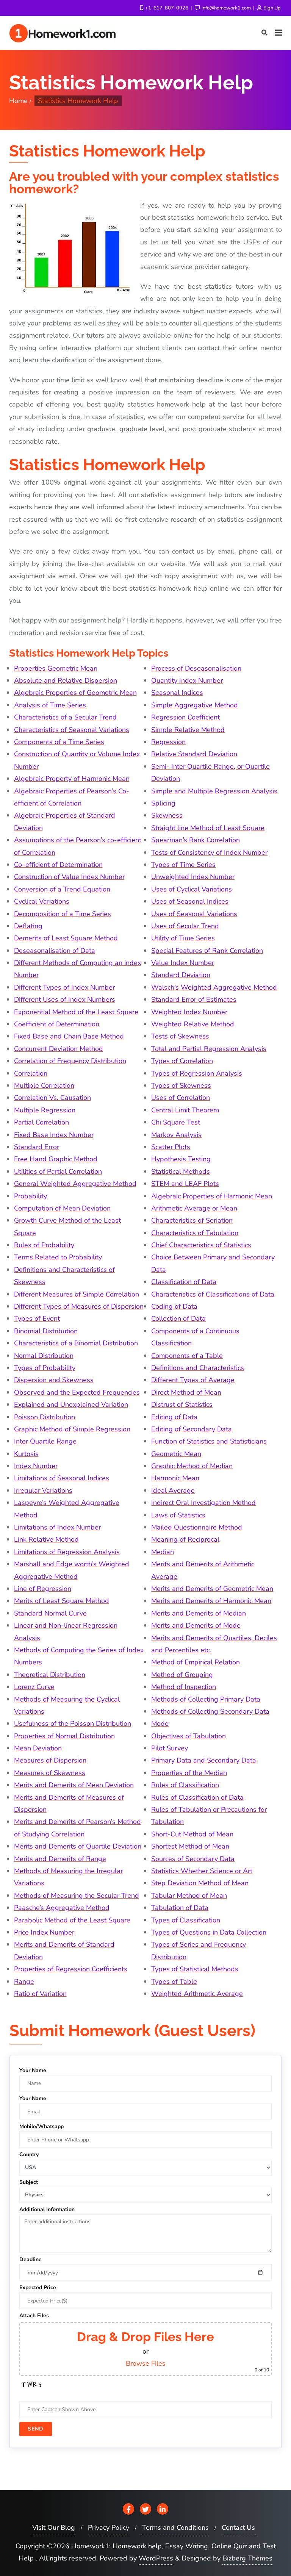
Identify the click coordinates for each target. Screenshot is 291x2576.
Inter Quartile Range (45, 1441)
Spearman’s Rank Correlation (196, 840)
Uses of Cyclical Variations (192, 889)
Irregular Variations (43, 1491)
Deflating (28, 926)
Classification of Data (184, 1282)
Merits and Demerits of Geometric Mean (212, 1589)
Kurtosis (26, 1454)
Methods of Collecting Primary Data (206, 1699)
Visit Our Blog (54, 2528)
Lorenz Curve (34, 1687)
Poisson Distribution (45, 1417)
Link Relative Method (46, 1539)
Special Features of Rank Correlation (207, 951)
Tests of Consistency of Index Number (209, 852)
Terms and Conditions (175, 2528)
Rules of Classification (185, 1785)
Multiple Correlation (44, 1085)
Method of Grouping (182, 1675)
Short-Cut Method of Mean (192, 1834)
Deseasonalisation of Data (55, 951)
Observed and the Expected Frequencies (77, 1392)
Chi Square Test (176, 1122)
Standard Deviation (181, 975)
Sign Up (271, 8)
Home (18, 101)
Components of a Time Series (59, 742)
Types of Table (174, 1982)
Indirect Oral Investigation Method (203, 1503)
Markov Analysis (176, 1135)
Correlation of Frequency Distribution (70, 1061)
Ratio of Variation (40, 1994)
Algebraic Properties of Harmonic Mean (212, 1196)
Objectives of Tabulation (189, 1736)
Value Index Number (183, 963)
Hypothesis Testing (181, 1159)
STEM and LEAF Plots (185, 1184)
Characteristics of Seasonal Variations (72, 730)
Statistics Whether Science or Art (202, 1871)
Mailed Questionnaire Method (197, 1527)
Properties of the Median (189, 1773)
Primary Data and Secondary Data (204, 1760)
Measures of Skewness (50, 1773)
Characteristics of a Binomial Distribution (76, 1343)
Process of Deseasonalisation (196, 668)
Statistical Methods (181, 1171)
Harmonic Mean (175, 1478)
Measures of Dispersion (50, 1760)
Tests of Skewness (180, 1036)
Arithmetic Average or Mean (194, 1208)
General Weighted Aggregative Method (75, 1184)
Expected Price (38, 2287)
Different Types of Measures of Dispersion (79, 1306)
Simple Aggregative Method (195, 705)
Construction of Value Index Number (69, 877)
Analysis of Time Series (50, 705)
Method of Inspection (184, 1687)
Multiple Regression (45, 1110)
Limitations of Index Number (57, 1527)
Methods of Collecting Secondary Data (210, 1711)
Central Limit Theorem (185, 1110)
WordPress (156, 2558)
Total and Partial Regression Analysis (209, 1049)
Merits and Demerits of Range (60, 1859)
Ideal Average (173, 1491)
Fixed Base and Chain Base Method (69, 1036)
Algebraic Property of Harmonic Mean (72, 779)
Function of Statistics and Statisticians (209, 1441)
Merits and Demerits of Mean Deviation (74, 1785)
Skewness (167, 815)
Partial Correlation (41, 1122)
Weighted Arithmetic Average (197, 1994)
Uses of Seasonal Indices (190, 901)
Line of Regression (43, 1589)
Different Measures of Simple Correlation (77, 1294)
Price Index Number (44, 1932)
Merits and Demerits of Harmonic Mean (211, 1601)
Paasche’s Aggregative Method (62, 1908)
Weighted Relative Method (193, 1024)
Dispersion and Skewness (54, 1380)
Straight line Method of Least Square (208, 828)
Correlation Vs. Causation (52, 1098)
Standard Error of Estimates (194, 999)
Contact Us (238, 2528)
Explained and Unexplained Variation (71, 1405)
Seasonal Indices (177, 693)
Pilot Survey (170, 1748)
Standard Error (37, 1147)
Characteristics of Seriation (192, 1220)
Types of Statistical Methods (195, 1969)
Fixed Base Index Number (54, 1135)
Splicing (163, 803)
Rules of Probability (44, 1245)
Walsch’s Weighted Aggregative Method (214, 987)
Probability (31, 1196)
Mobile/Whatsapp (41, 2126)
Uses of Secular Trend (185, 926)
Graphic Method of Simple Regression (72, 1429)
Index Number (36, 1466)
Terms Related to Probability (58, 1257)
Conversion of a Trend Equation (62, 889)
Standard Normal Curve (50, 1613)
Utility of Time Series (183, 938)
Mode (160, 1724)
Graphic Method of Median (192, 1466)
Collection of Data (178, 1318)
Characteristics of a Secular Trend (65, 717)
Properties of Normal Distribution (64, 1736)
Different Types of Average (193, 1380)
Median (163, 1552)
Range (24, 1982)
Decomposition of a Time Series (63, 914)
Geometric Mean (176, 1454)
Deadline (31, 2259)
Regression (168, 742)
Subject (29, 2182)
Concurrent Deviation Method (59, 1049)
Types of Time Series (183, 865)
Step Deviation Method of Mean (200, 1883)
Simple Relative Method (188, 730)
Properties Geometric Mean (56, 668)
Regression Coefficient (185, 717)
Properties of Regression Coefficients (71, 1969)
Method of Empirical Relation (196, 1662)
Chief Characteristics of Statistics (201, 1245)
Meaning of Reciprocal (185, 1539)
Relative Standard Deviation (194, 754)
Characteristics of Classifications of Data (213, 1294)
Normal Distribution (44, 1356)
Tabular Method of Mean (189, 1896)
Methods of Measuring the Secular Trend (77, 1896)
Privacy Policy (109, 2528)
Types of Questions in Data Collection (209, 1932)
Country (29, 2154)
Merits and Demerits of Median (199, 1613)
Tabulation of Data (180, 1908)
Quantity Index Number (187, 680)
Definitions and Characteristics (198, 1368)
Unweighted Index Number (193, 877)
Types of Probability (45, 1368)
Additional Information (47, 2209)
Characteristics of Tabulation (195, 1233)
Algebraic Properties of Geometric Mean (75, 693)
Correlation (31, 1073)
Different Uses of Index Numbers (65, 999)
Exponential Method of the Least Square (76, 1012)
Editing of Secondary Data (192, 1429)
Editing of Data (174, 1417)
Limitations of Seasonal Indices (62, 1478)
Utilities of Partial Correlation (58, 1171)
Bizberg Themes (247, 2558)
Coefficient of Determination (57, 1024)
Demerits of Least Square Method (66, 938)
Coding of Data (174, 1306)
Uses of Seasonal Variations (194, 914)
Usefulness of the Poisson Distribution (73, 1724)
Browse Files (146, 2363)
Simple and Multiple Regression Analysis (214, 791)
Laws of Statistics (178, 1515)
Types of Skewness (181, 1085)
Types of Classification (186, 1920)
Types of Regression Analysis (197, 1073)
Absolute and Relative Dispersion (66, 680)
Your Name (33, 2070)
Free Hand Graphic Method (56, 1159)
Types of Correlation (182, 1061)
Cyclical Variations (42, 901)
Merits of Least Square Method (62, 1601)
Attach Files (34, 2316)
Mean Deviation (38, 1748)
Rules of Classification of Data (197, 1797)
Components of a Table (187, 1356)
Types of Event (37, 1318)
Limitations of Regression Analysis (67, 1552)
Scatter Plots (171, 1147)
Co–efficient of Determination (58, 865)
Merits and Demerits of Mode (196, 1625)
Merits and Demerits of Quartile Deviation (78, 1846)
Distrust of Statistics (182, 1405)
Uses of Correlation (181, 1098)
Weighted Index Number (189, 1012)
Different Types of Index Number (64, 987)
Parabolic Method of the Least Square (72, 1920)
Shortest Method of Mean (190, 1846)
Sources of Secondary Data (193, 1859)
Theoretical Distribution (50, 1675)
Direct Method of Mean (186, 1392)
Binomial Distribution (46, 1331)
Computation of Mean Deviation (62, 1208)
